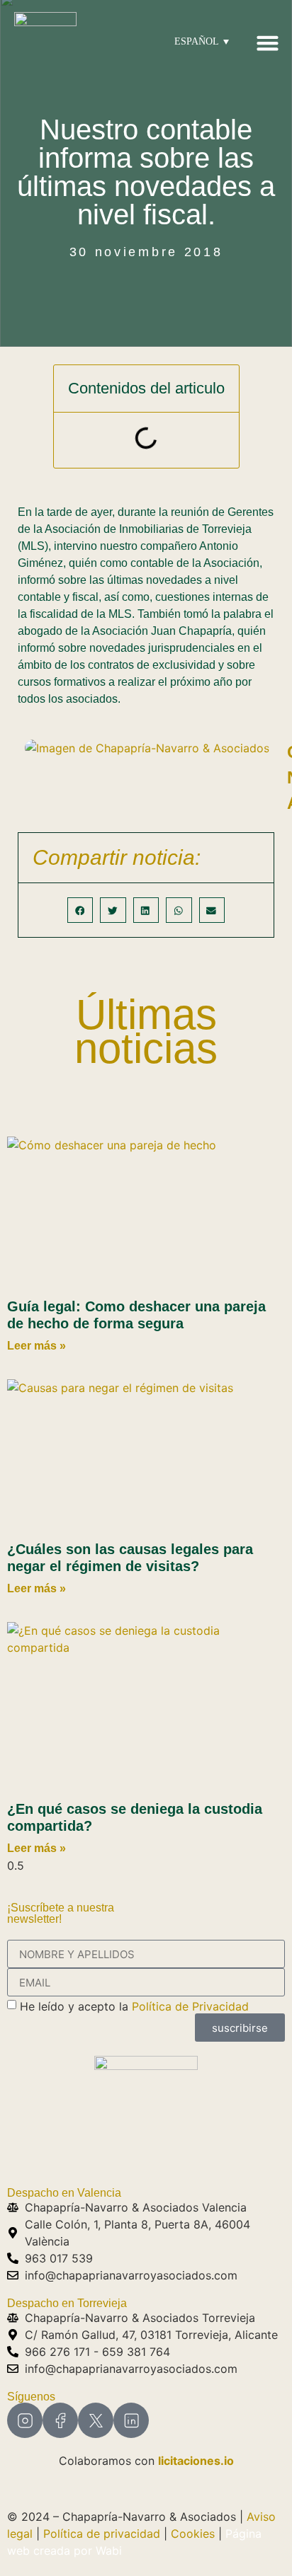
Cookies (193, 2534)
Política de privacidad (102, 2534)
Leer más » (36, 1346)
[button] (267, 42)
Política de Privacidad (190, 2006)
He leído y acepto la (134, 2006)
